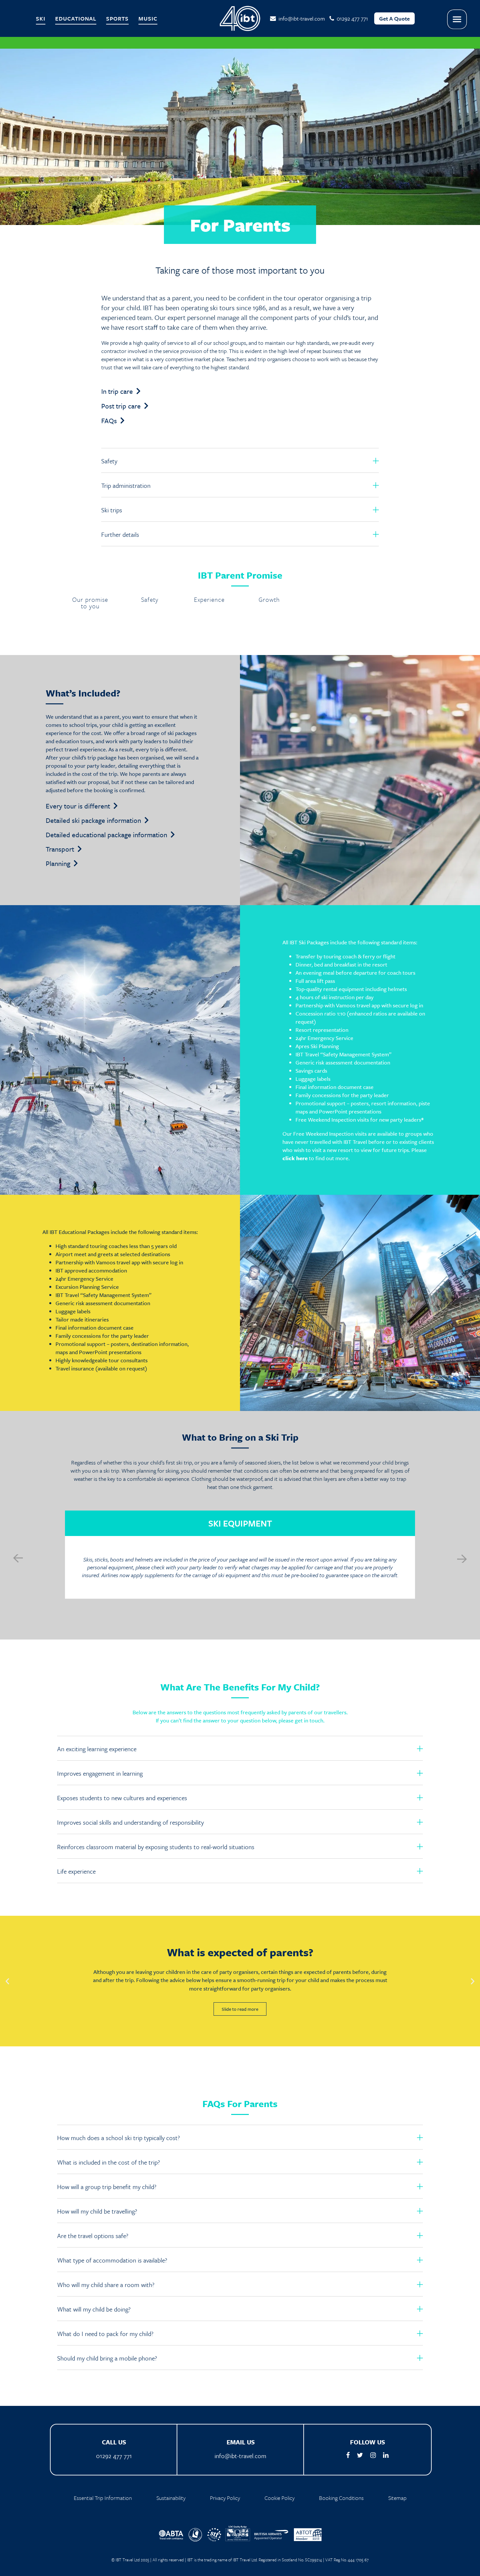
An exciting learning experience (97, 1749)
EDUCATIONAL (76, 18)
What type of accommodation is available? (112, 2260)
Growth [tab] (269, 600)
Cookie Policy (280, 2498)
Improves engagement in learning (100, 1773)
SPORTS (117, 18)
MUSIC (148, 18)
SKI (41, 18)
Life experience (76, 1871)
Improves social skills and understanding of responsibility (130, 1822)
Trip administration (126, 485)
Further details (120, 534)
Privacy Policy (225, 2498)
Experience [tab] (209, 600)
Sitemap (397, 2498)
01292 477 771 (114, 2456)
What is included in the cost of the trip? (109, 2162)
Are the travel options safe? (93, 2236)
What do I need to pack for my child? (105, 2334)
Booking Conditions (341, 2498)
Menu (457, 19)
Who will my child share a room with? (106, 2285)
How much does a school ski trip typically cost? (119, 2138)
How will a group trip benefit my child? (107, 2187)
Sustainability (171, 2498)
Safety (109, 461)
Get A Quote (394, 18)
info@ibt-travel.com (300, 18)
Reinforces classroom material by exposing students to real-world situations (156, 1847)
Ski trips (112, 510)
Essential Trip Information (103, 2498)
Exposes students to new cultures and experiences (122, 1798)
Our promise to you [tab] (90, 603)
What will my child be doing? (94, 2309)
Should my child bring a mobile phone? (107, 2358)
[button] (240, 460)
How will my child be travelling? (97, 2211)
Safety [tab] (150, 600)
